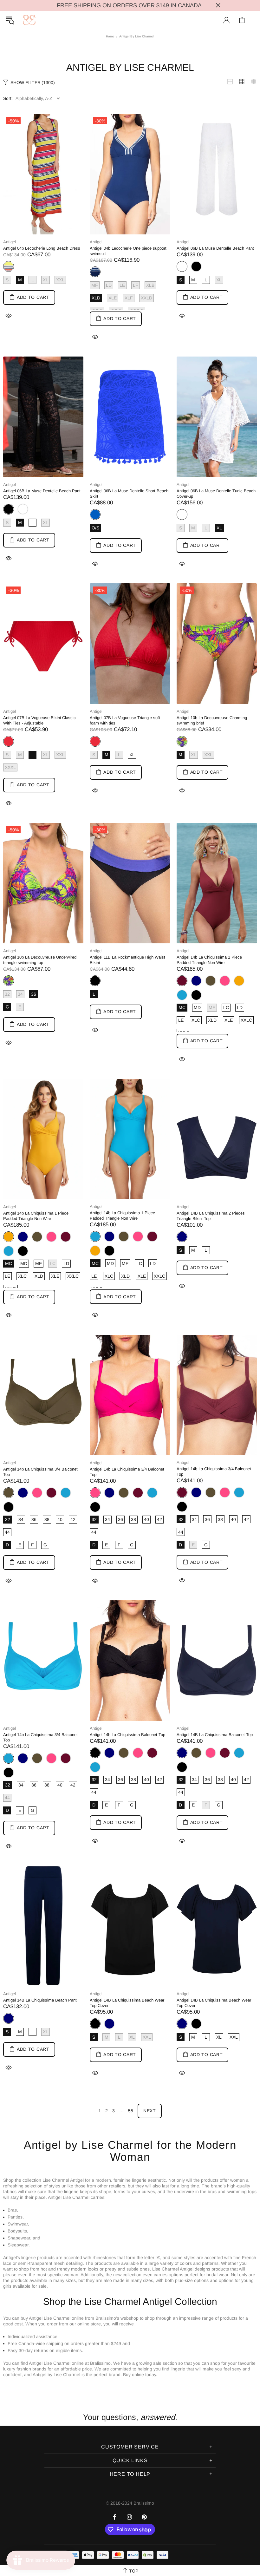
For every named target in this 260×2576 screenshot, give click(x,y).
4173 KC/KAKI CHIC (211, 981)
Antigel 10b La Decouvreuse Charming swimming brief (212, 720)
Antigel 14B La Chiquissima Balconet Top (215, 1735)
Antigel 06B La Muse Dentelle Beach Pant (215, 248)
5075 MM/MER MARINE (196, 981)
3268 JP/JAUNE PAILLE (239, 981)
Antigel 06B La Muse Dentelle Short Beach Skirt (129, 494)
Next (150, 2111)
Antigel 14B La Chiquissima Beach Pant (40, 2000)
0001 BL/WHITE (23, 509)
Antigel (10, 242)
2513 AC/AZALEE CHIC (225, 981)
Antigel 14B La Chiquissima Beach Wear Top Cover (127, 2003)
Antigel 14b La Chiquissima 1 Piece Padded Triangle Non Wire (209, 960)
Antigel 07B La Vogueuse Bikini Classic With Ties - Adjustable (39, 720)
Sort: (8, 98)
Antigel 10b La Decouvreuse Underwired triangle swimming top (40, 960)
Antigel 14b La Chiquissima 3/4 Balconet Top (40, 1472)
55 (131, 2111)
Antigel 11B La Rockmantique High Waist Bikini (127, 960)
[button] (130, 2387)
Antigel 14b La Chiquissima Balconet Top (127, 1735)
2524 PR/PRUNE (66, 1237)
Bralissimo (29, 20)
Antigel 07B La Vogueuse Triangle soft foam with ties (125, 720)
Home (110, 36)
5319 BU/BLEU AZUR (182, 995)
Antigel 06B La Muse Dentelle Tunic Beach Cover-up (216, 494)
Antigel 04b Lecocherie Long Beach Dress (42, 248)
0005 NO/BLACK (196, 266)
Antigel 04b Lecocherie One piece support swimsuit (128, 251)
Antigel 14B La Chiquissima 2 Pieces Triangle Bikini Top (211, 1216)
